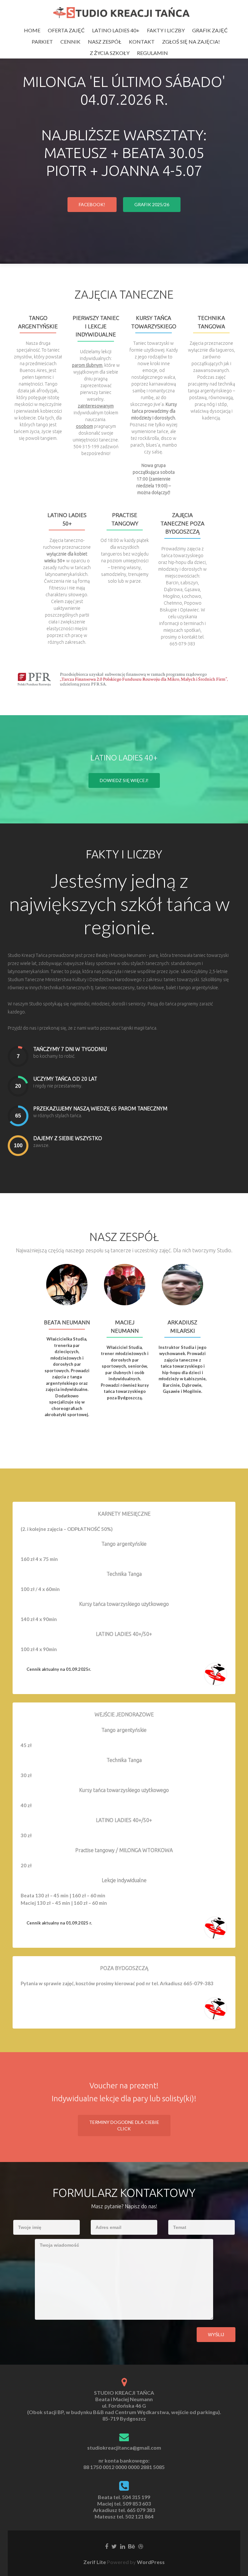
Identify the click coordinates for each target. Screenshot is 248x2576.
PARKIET (42, 42)
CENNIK (70, 42)
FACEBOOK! (92, 204)
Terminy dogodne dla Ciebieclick (124, 2125)
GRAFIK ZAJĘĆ (210, 30)
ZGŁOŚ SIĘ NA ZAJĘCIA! (191, 42)
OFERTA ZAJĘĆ (66, 30)
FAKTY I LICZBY (166, 30)
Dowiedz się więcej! (124, 780)
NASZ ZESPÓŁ (105, 42)
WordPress (150, 2562)
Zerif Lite (95, 2562)
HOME (32, 30)
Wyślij (216, 2335)
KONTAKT (142, 42)
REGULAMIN (152, 53)
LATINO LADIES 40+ (116, 30)
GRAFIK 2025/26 (152, 204)
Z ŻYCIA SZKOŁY (110, 53)
